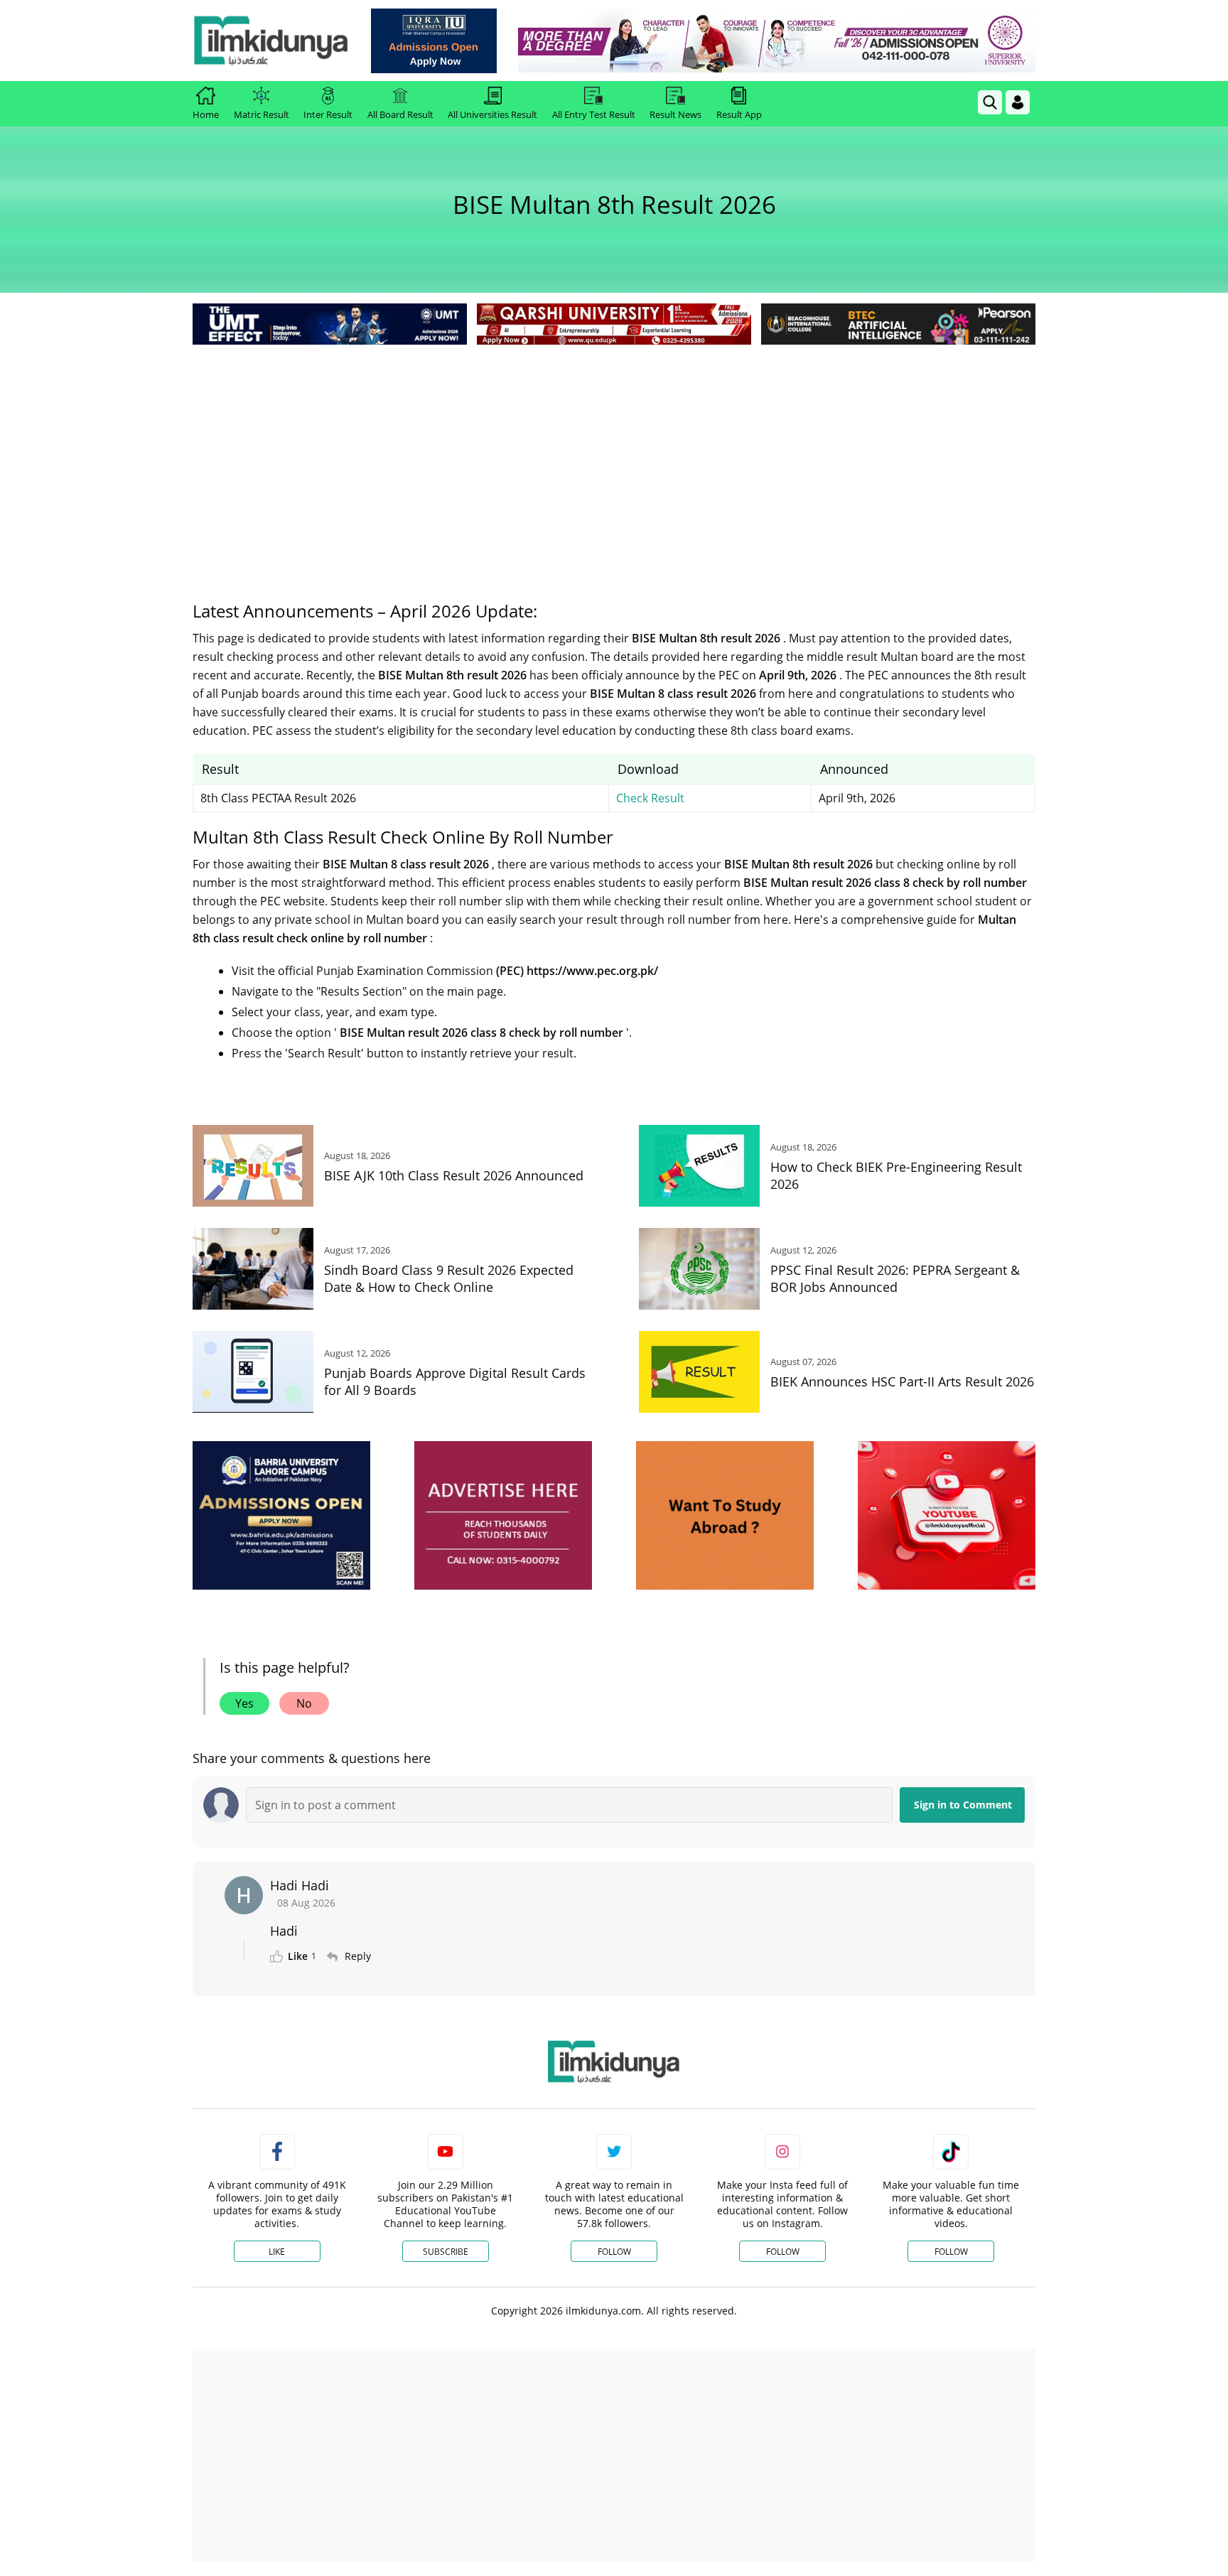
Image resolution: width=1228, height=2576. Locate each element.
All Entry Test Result (594, 114)
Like (277, 2252)
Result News (675, 114)
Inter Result (328, 114)
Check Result (650, 798)
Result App (739, 114)
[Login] (1018, 102)
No (304, 1703)
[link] (434, 41)
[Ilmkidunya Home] (271, 41)
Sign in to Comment (963, 1805)
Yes (244, 1703)
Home (206, 114)
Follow (614, 2252)
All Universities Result (492, 114)
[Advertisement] (614, 455)
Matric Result (262, 114)
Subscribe (446, 2252)
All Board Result (400, 114)
